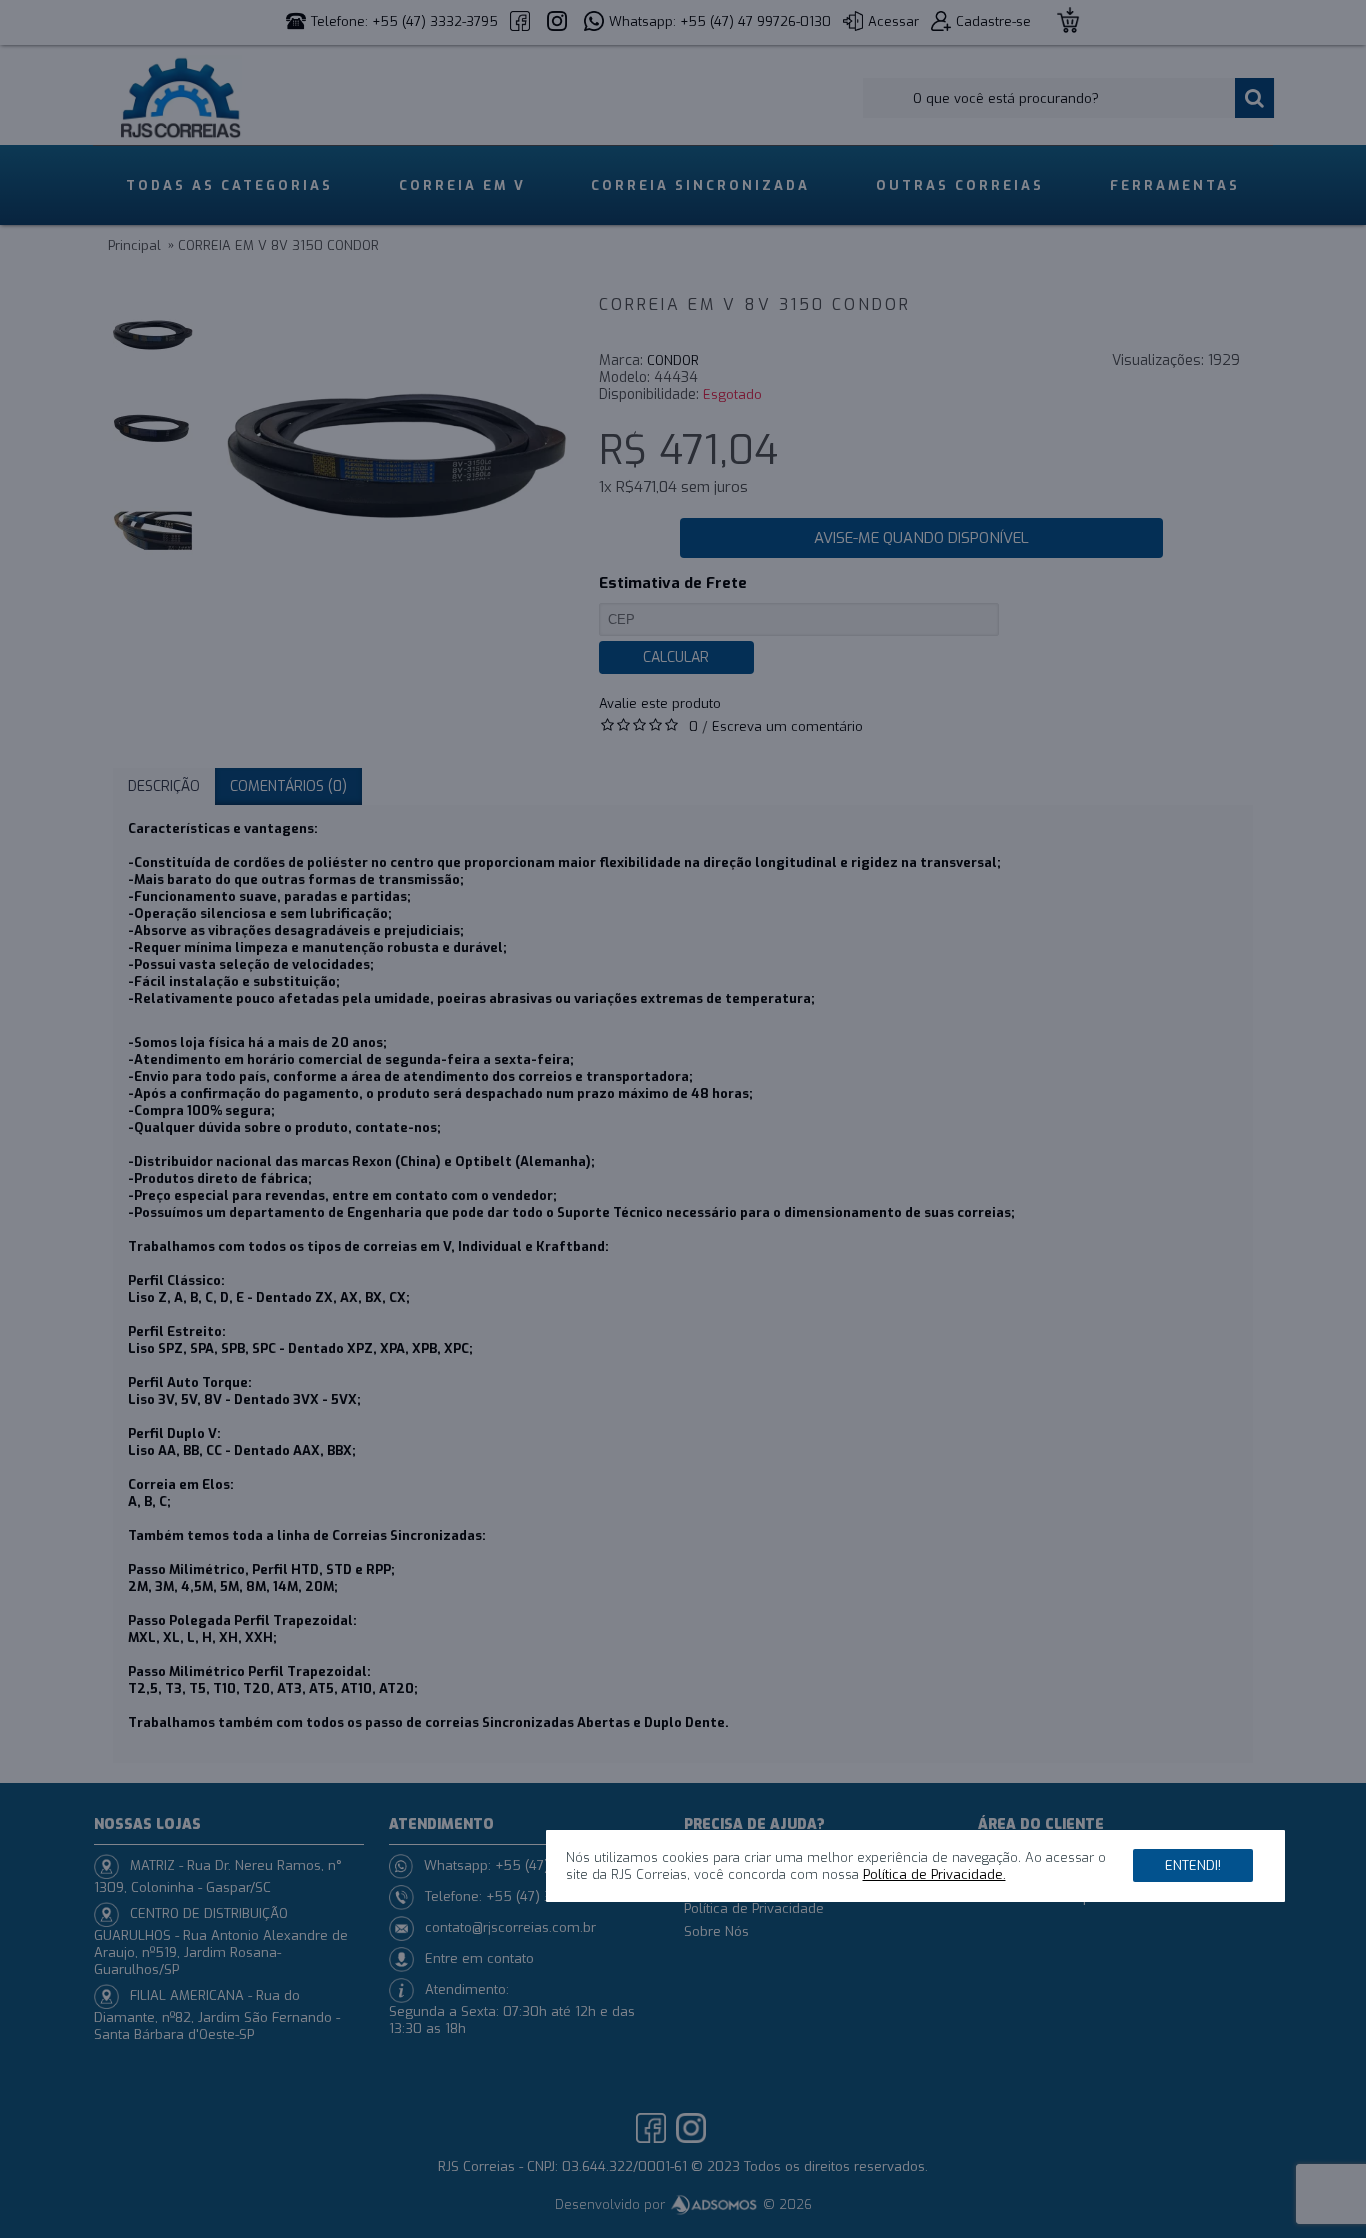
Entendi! (1193, 1865)
